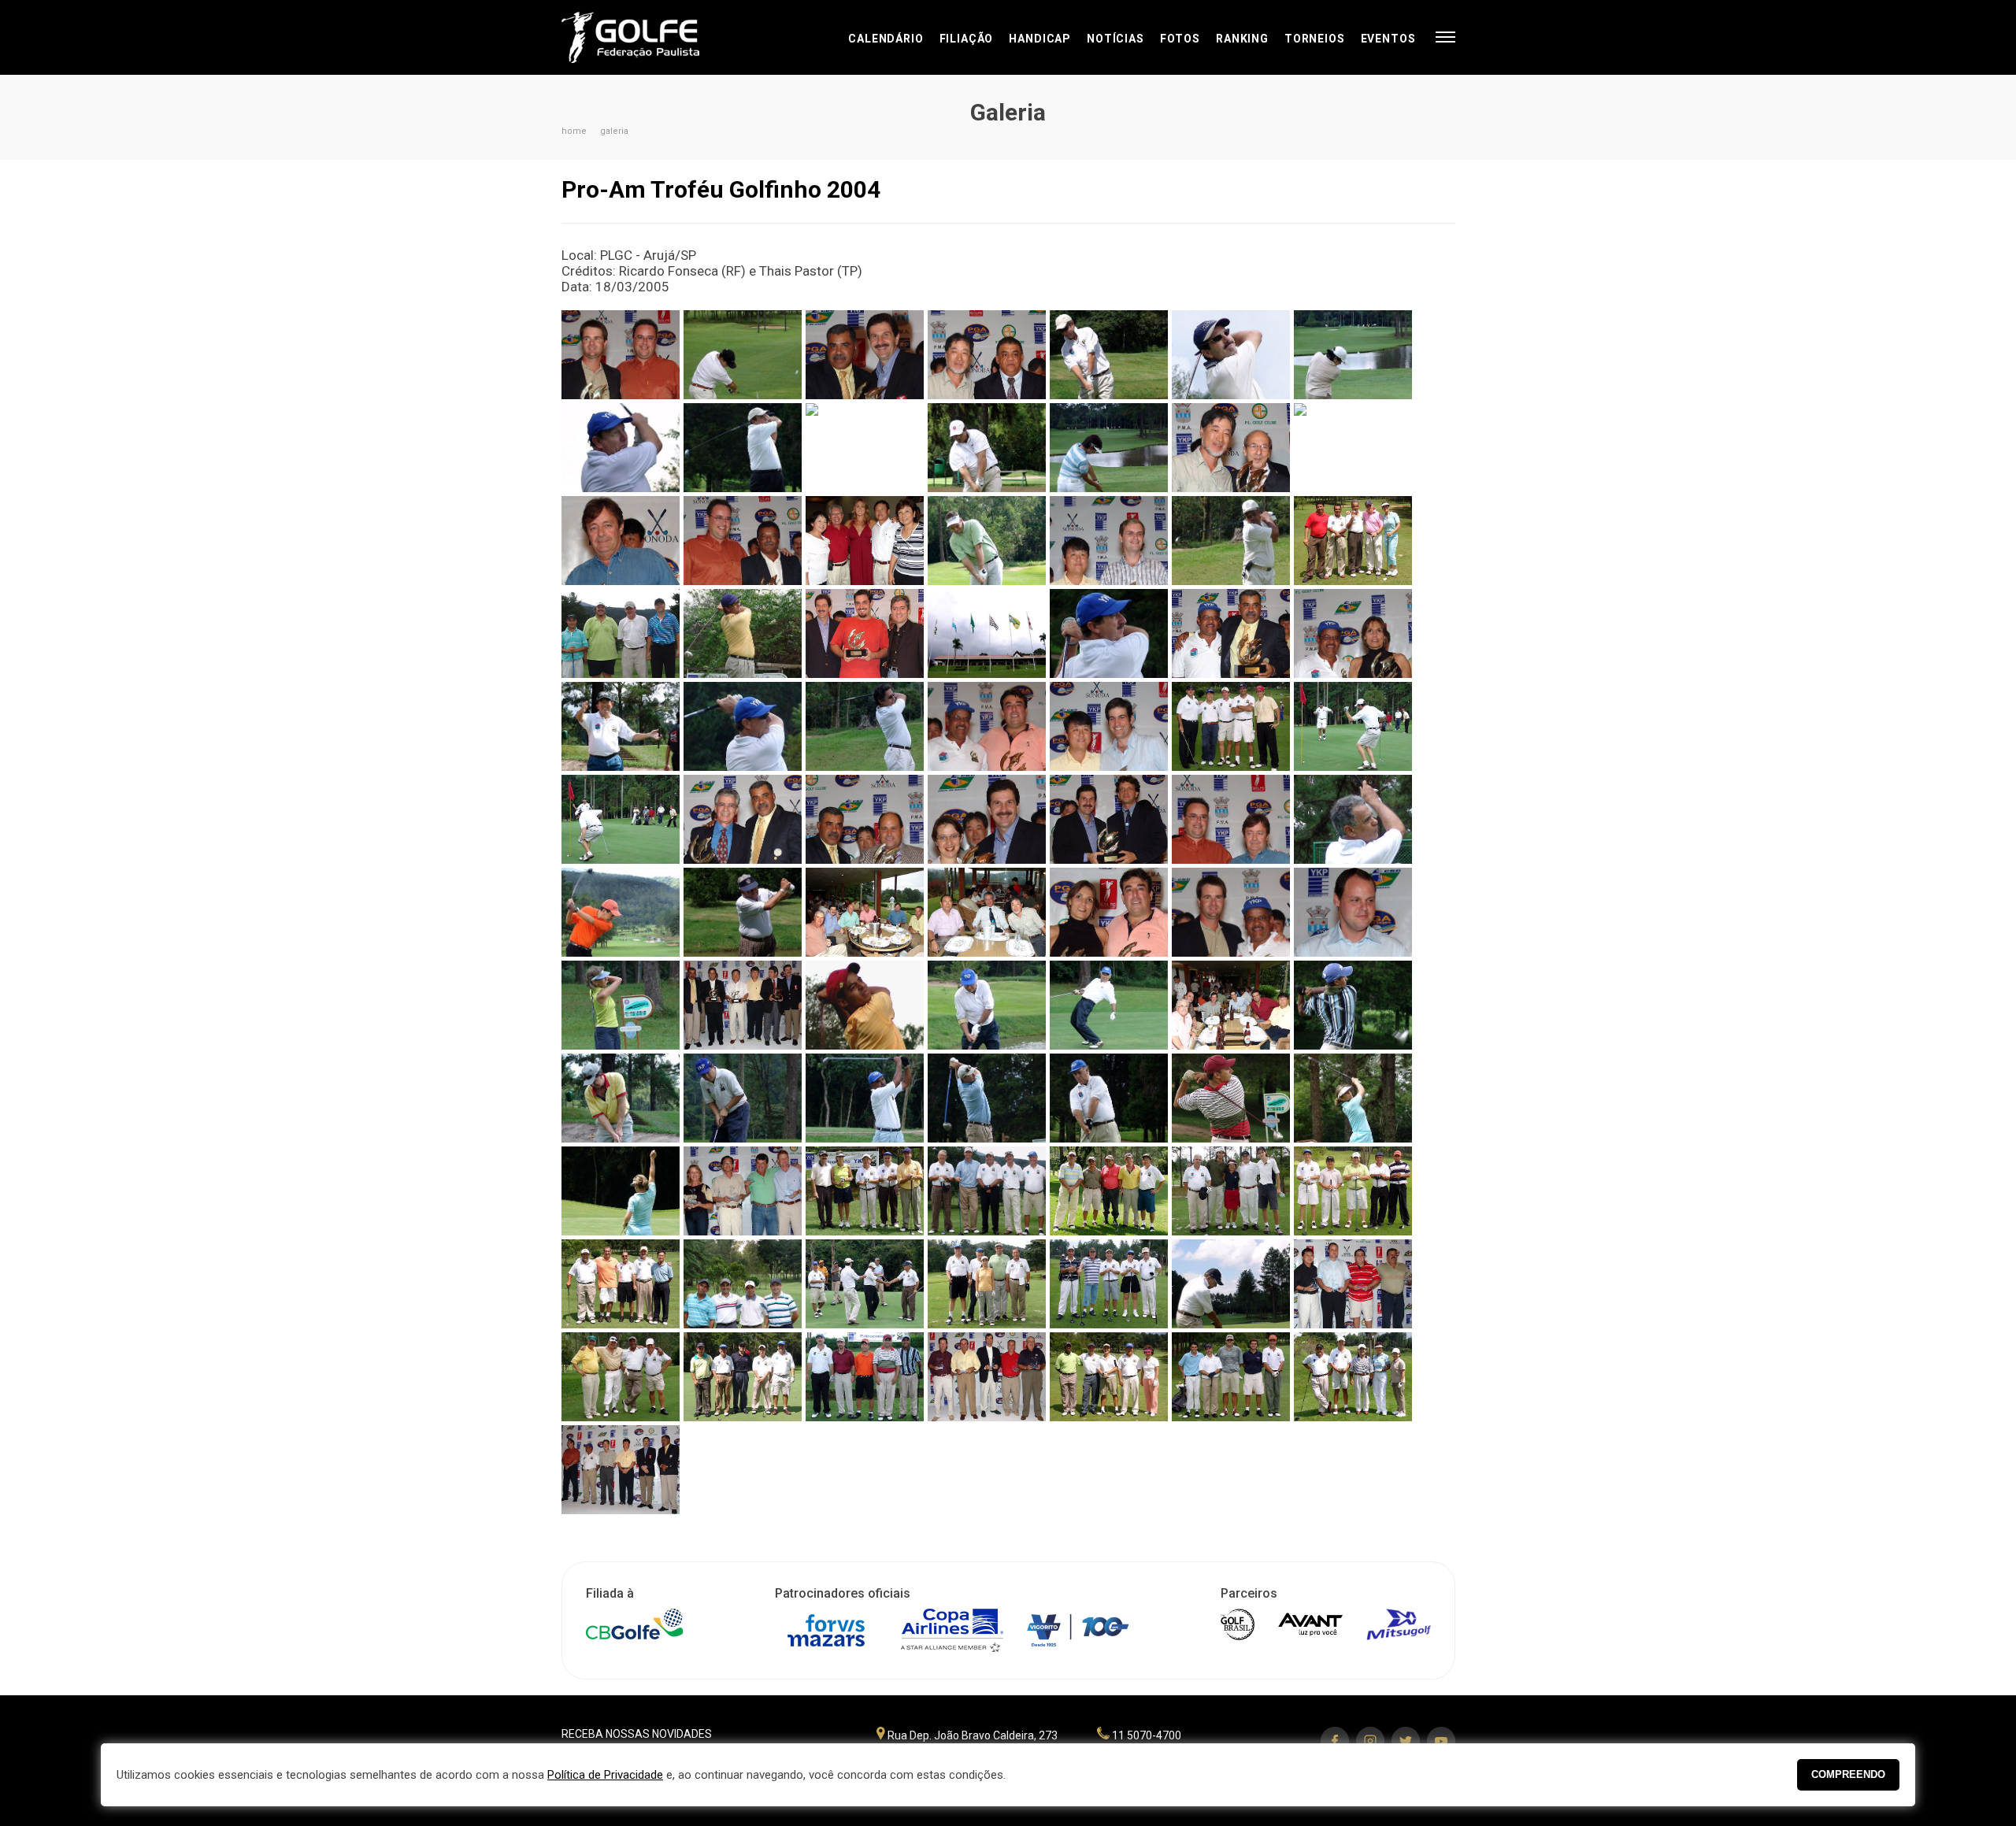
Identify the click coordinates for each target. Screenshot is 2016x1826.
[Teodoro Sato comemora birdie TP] (621, 726)
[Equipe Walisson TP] (1353, 541)
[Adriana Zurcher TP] (1353, 1098)
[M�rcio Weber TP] (1109, 355)
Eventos (1388, 39)
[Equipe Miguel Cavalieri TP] (1109, 1191)
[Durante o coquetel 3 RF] (1231, 1005)
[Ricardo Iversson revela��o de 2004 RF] (1109, 726)
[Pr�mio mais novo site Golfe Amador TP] (865, 633)
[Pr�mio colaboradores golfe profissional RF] (743, 1005)
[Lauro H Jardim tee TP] (743, 448)
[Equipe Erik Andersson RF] (743, 1191)
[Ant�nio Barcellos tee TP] (987, 1098)
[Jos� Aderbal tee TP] (987, 448)
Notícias (1115, 39)
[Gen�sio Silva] (1231, 541)
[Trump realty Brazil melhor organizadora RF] (1109, 819)
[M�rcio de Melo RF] (1231, 355)
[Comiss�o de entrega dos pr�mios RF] (621, 1470)
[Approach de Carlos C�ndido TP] (621, 1098)
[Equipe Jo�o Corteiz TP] (743, 1284)
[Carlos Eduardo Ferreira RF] (1353, 1005)
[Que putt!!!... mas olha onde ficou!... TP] (621, 819)
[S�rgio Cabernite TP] (743, 726)
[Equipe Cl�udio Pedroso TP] (743, 1377)
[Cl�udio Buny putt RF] (1109, 1005)
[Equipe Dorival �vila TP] (621, 1377)
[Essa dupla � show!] (1109, 912)
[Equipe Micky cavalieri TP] (1231, 1191)
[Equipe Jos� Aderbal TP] (621, 1284)
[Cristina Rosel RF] (621, 1005)
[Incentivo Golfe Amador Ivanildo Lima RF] (743, 541)
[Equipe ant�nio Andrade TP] (1109, 1377)
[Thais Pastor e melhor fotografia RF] (1353, 633)
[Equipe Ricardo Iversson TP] (1231, 726)
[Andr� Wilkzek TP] (1109, 1098)
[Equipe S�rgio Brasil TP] (621, 633)
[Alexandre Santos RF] (1231, 1098)
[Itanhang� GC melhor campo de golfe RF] (1353, 448)
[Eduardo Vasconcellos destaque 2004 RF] (1353, 912)
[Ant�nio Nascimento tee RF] (865, 1098)
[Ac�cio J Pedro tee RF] (1231, 1284)
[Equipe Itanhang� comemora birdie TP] (865, 1284)
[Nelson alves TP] (1353, 819)
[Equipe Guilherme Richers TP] (987, 1284)
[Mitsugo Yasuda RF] (621, 912)
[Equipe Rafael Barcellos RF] (865, 1191)
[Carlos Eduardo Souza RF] (743, 912)
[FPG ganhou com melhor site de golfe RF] (865, 355)
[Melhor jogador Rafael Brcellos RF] (621, 355)
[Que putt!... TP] (1353, 726)
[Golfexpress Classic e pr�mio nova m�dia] (987, 819)
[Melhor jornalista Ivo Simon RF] (1231, 448)
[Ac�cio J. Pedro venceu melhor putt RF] (987, 355)
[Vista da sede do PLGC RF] (987, 633)
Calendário (886, 39)
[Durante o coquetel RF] (987, 912)
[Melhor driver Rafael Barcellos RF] (1231, 912)
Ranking (1242, 39)
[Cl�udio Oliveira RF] (865, 1005)
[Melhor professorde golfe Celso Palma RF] (743, 819)
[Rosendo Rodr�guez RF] (865, 726)
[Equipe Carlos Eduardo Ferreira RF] (865, 1377)
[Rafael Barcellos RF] (743, 633)
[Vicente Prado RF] (1109, 633)
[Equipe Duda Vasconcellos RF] (1353, 1284)
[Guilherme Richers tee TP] (987, 541)
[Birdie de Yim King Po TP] (743, 1098)
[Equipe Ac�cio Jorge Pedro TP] (1353, 1377)
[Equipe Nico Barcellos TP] (987, 1191)
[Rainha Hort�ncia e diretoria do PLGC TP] (865, 541)
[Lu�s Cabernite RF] (621, 448)
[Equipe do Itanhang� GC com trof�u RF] (987, 1377)
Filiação (967, 39)
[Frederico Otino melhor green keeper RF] (1109, 541)
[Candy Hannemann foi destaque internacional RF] (621, 541)
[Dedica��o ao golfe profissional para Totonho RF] (1231, 633)
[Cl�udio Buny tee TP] (987, 1005)
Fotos (1180, 39)
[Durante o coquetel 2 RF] (865, 912)
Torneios (1315, 39)
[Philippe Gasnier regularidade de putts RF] (1231, 819)
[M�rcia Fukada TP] (1353, 355)
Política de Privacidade (605, 1775)
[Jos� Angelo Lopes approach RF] (865, 448)
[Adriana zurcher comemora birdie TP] (621, 1191)
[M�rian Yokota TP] (1109, 448)
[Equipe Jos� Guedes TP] (1353, 1191)
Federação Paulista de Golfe (646, 37)
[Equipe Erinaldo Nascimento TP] (1109, 1284)
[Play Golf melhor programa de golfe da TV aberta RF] (865, 819)
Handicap (1040, 39)
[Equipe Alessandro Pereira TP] (1231, 1377)
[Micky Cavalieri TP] (743, 355)
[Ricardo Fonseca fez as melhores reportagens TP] (987, 726)
